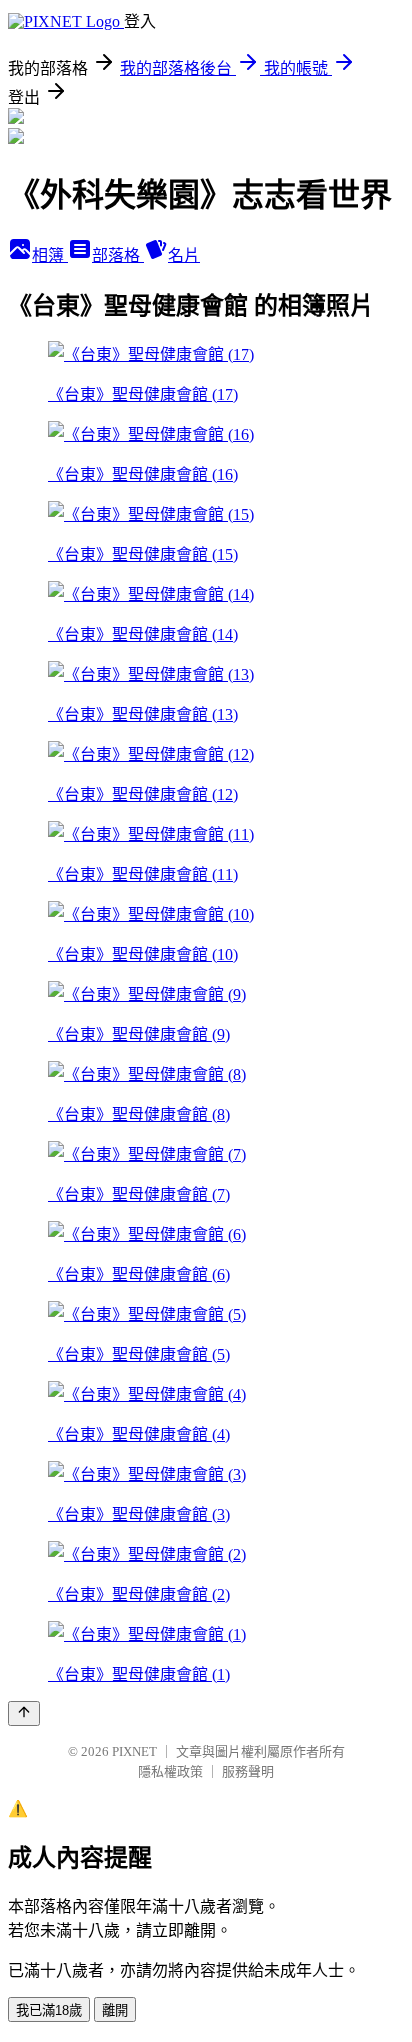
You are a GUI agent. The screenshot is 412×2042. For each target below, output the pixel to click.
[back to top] (24, 1713)
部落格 (118, 255)
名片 (184, 255)
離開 (115, 2010)
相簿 (50, 255)
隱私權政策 (170, 1771)
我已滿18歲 (49, 2010)
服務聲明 (248, 1771)
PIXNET (134, 1751)
